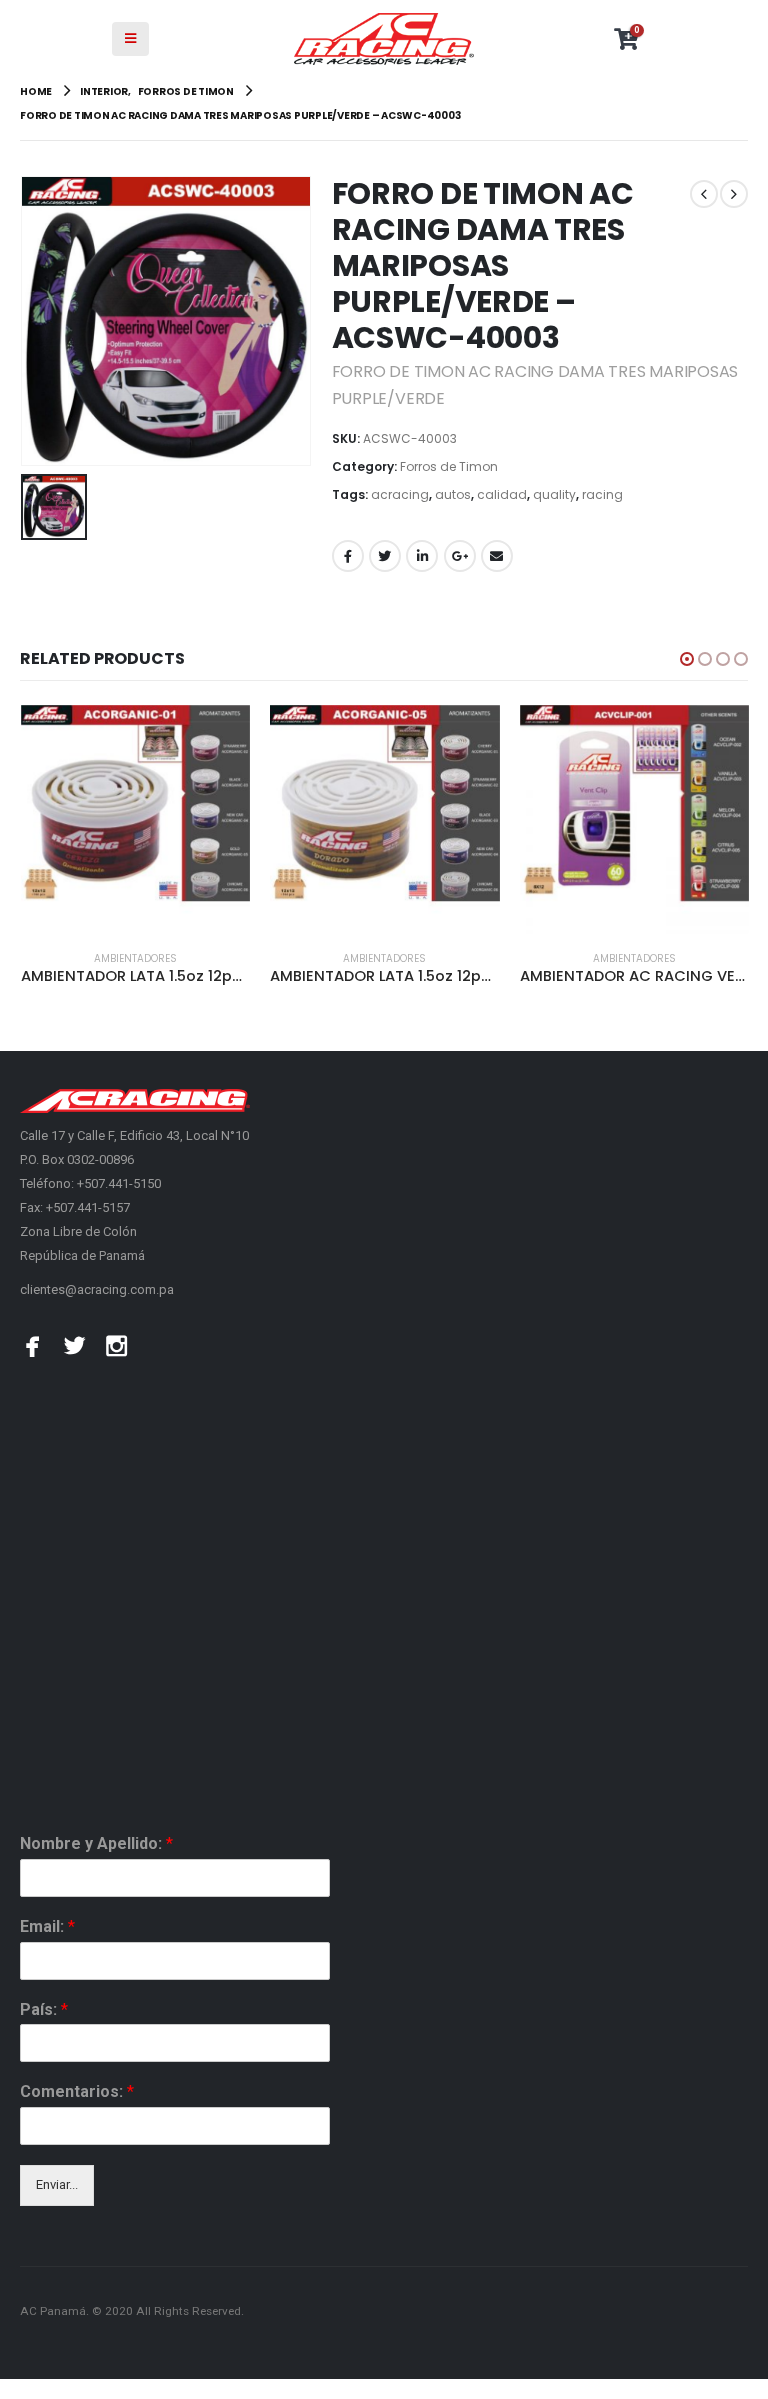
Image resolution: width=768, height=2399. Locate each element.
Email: (47, 1926)
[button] (687, 659)
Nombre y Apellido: (96, 1843)
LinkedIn (422, 556)
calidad (502, 494)
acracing (400, 494)
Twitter (385, 556)
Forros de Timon (449, 466)
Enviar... (57, 2184)
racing (602, 494)
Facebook (348, 556)
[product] (135, 819)
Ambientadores (135, 958)
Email (497, 556)
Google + (460, 556)
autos (453, 494)
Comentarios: (77, 2091)
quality (554, 494)
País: (44, 2009)
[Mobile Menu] (130, 39)
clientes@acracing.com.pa (97, 1289)
